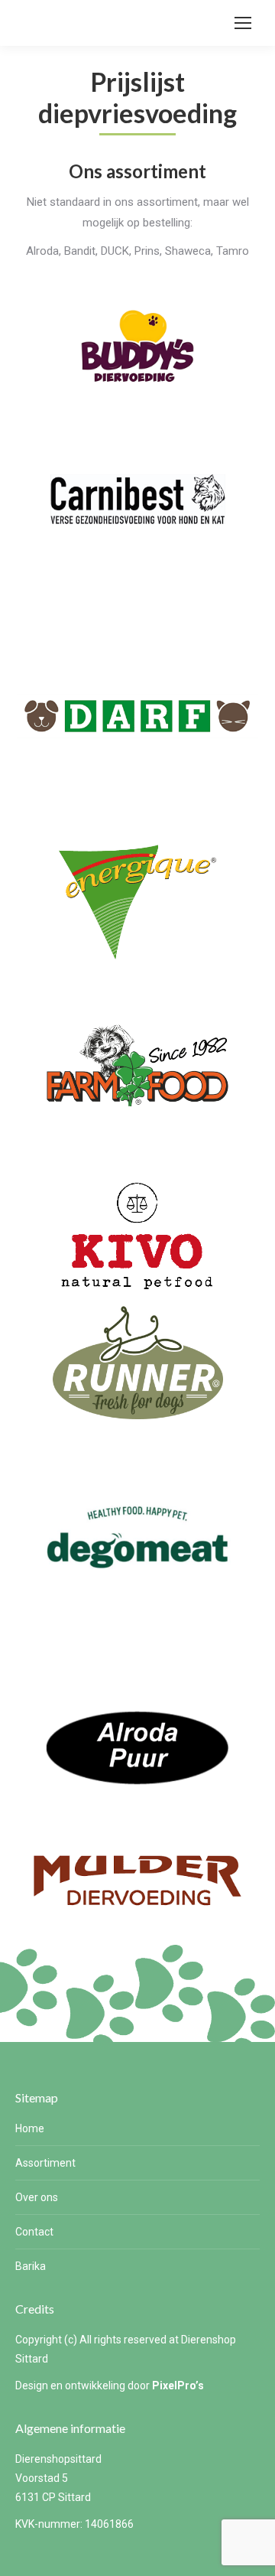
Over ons (37, 2197)
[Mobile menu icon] (243, 23)
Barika (31, 2266)
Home (30, 2128)
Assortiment (45, 2163)
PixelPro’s (178, 2385)
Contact (34, 2232)
